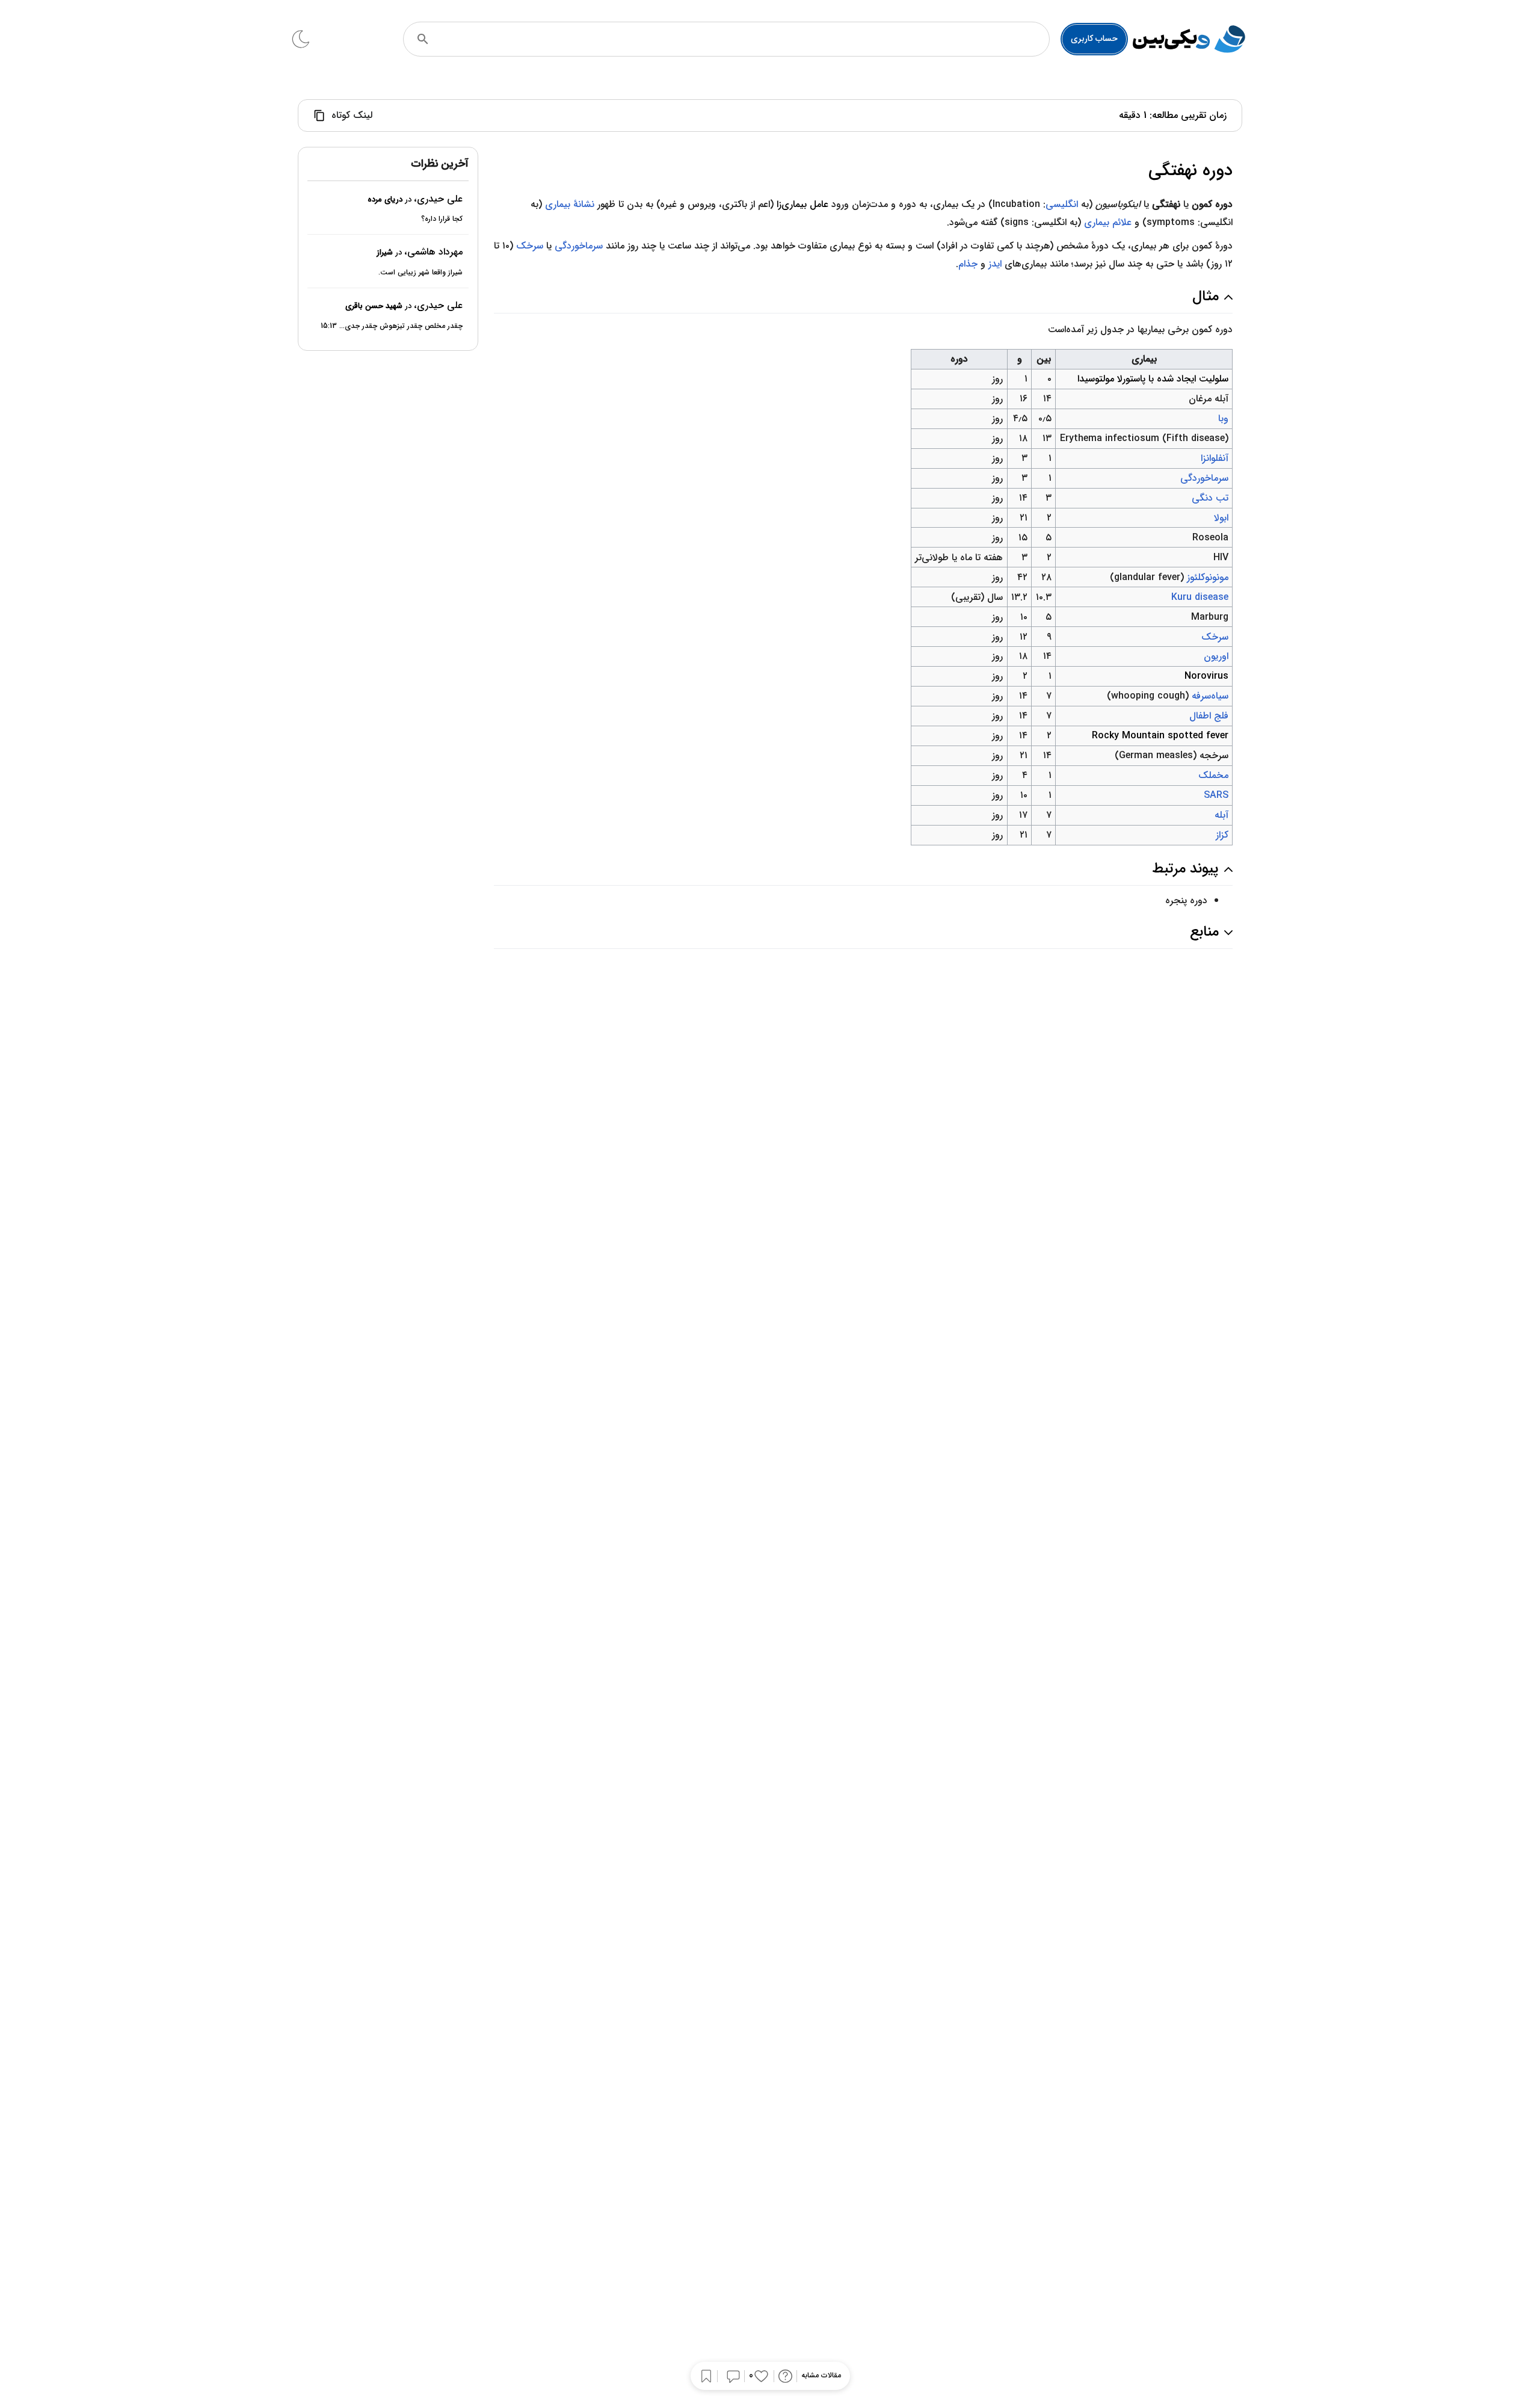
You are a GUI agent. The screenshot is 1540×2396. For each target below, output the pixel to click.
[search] (423, 39)
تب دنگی (1210, 498)
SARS (1216, 795)
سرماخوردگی (579, 246)
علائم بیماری (1108, 222)
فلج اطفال (1209, 716)
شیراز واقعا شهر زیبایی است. (420, 272)
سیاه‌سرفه (1210, 696)
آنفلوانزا (1215, 458)
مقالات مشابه (821, 2376)
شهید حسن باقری (374, 306)
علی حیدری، (438, 199)
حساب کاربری (1094, 39)
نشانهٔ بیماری (570, 204)
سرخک (530, 246)
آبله (1221, 815)
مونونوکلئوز (1208, 577)
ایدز (995, 264)
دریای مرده (385, 199)
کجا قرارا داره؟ (442, 219)
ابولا (1221, 518)
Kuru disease (1200, 597)
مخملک (1213, 775)
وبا (1223, 418)
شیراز (385, 252)
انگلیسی (1062, 204)
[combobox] (743, 39)
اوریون (1216, 656)
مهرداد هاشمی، (433, 252)
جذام (968, 264)
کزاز (1222, 835)
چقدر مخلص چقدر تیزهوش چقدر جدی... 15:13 (392, 326)
